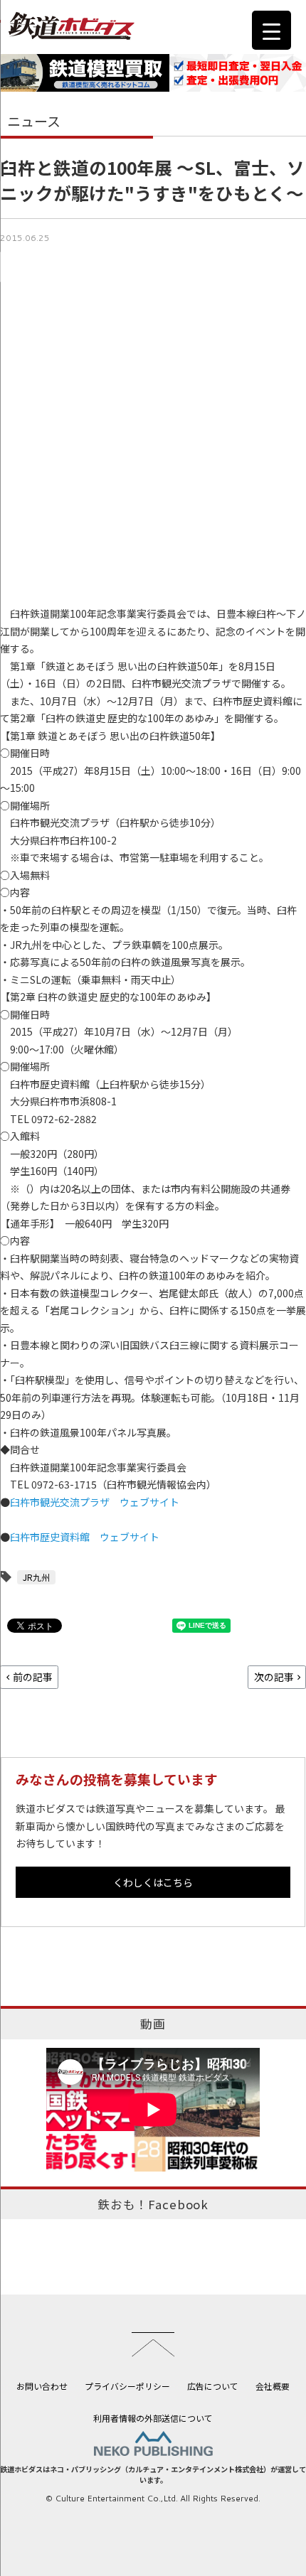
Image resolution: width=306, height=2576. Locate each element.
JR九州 (36, 1577)
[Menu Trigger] (271, 30)
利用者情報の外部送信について (153, 2418)
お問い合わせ (42, 2386)
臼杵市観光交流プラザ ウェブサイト (95, 1502)
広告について (213, 2386)
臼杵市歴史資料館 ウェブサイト (85, 1537)
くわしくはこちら (153, 1882)
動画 (153, 2024)
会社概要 (273, 2386)
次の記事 (274, 1677)
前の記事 (33, 1677)
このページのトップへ (153, 2344)
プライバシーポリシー (127, 2386)
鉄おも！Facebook (153, 2204)
